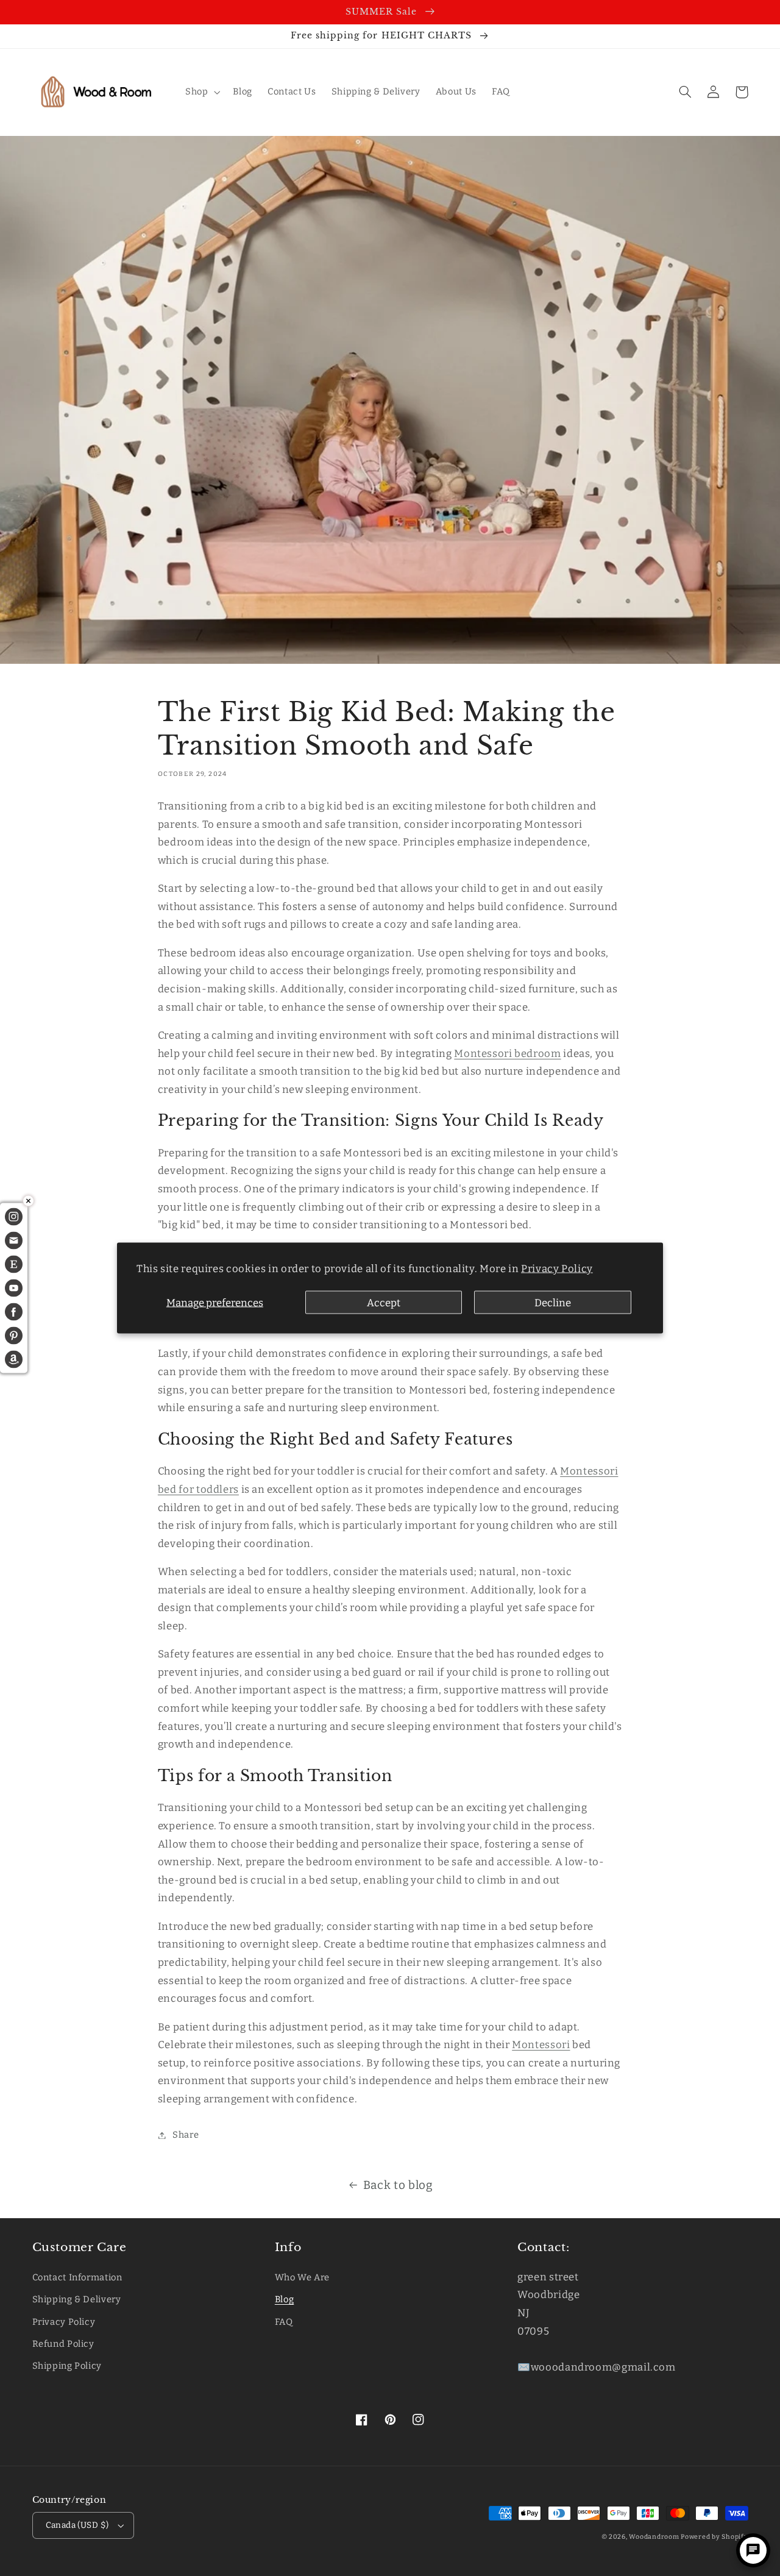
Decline (553, 1302)
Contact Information (77, 2277)
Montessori (541, 2044)
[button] (201, 92)
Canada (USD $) (77, 2525)
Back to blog (398, 2185)
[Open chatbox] (753, 2550)
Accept (384, 1302)
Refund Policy (63, 2344)
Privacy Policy (557, 1268)
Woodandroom (655, 2537)
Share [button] (186, 2135)
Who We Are (302, 2277)
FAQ (284, 2322)
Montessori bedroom (507, 1053)
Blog (285, 2299)
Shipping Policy (67, 2366)
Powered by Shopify (714, 2537)
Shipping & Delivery (77, 2299)
